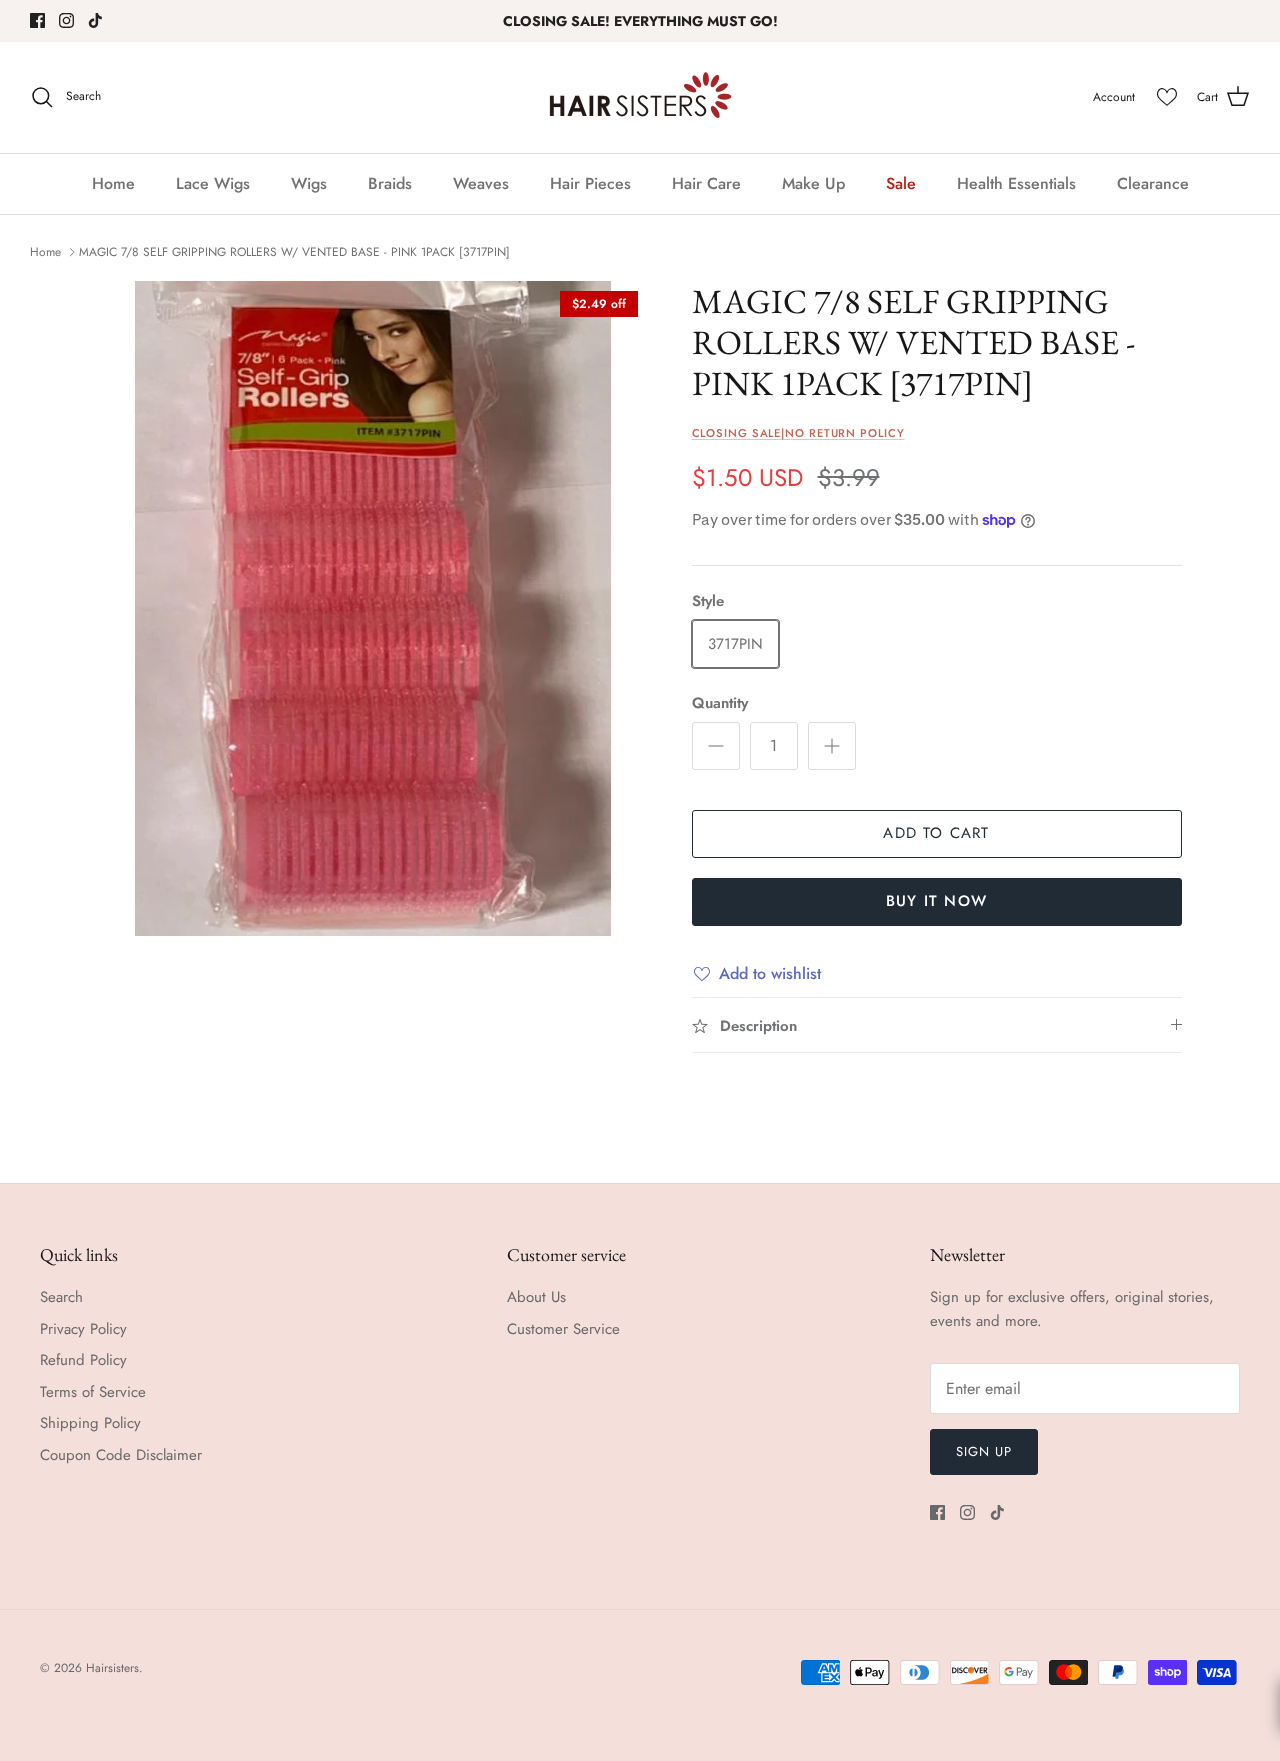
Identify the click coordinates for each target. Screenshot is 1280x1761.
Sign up (984, 1451)
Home (113, 183)
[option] (373, 608)
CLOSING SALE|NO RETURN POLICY (798, 433)
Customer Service (563, 1329)
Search (61, 1297)
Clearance (1153, 183)
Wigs (309, 183)
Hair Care (706, 183)
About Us (536, 1297)
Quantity (720, 703)
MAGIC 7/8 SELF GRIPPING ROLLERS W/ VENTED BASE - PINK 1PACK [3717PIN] (294, 252)
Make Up (813, 183)
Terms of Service (93, 1392)
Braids (390, 183)
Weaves (481, 183)
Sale (901, 183)
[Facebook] (37, 20)
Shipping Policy (90, 1423)
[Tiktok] (95, 20)
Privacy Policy (83, 1329)
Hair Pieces (590, 183)
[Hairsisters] (640, 97)
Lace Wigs (213, 183)
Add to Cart (936, 833)
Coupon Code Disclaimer (121, 1455)
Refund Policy (83, 1360)
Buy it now (936, 901)
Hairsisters (112, 1668)
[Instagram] (66, 20)
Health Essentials (1016, 183)
